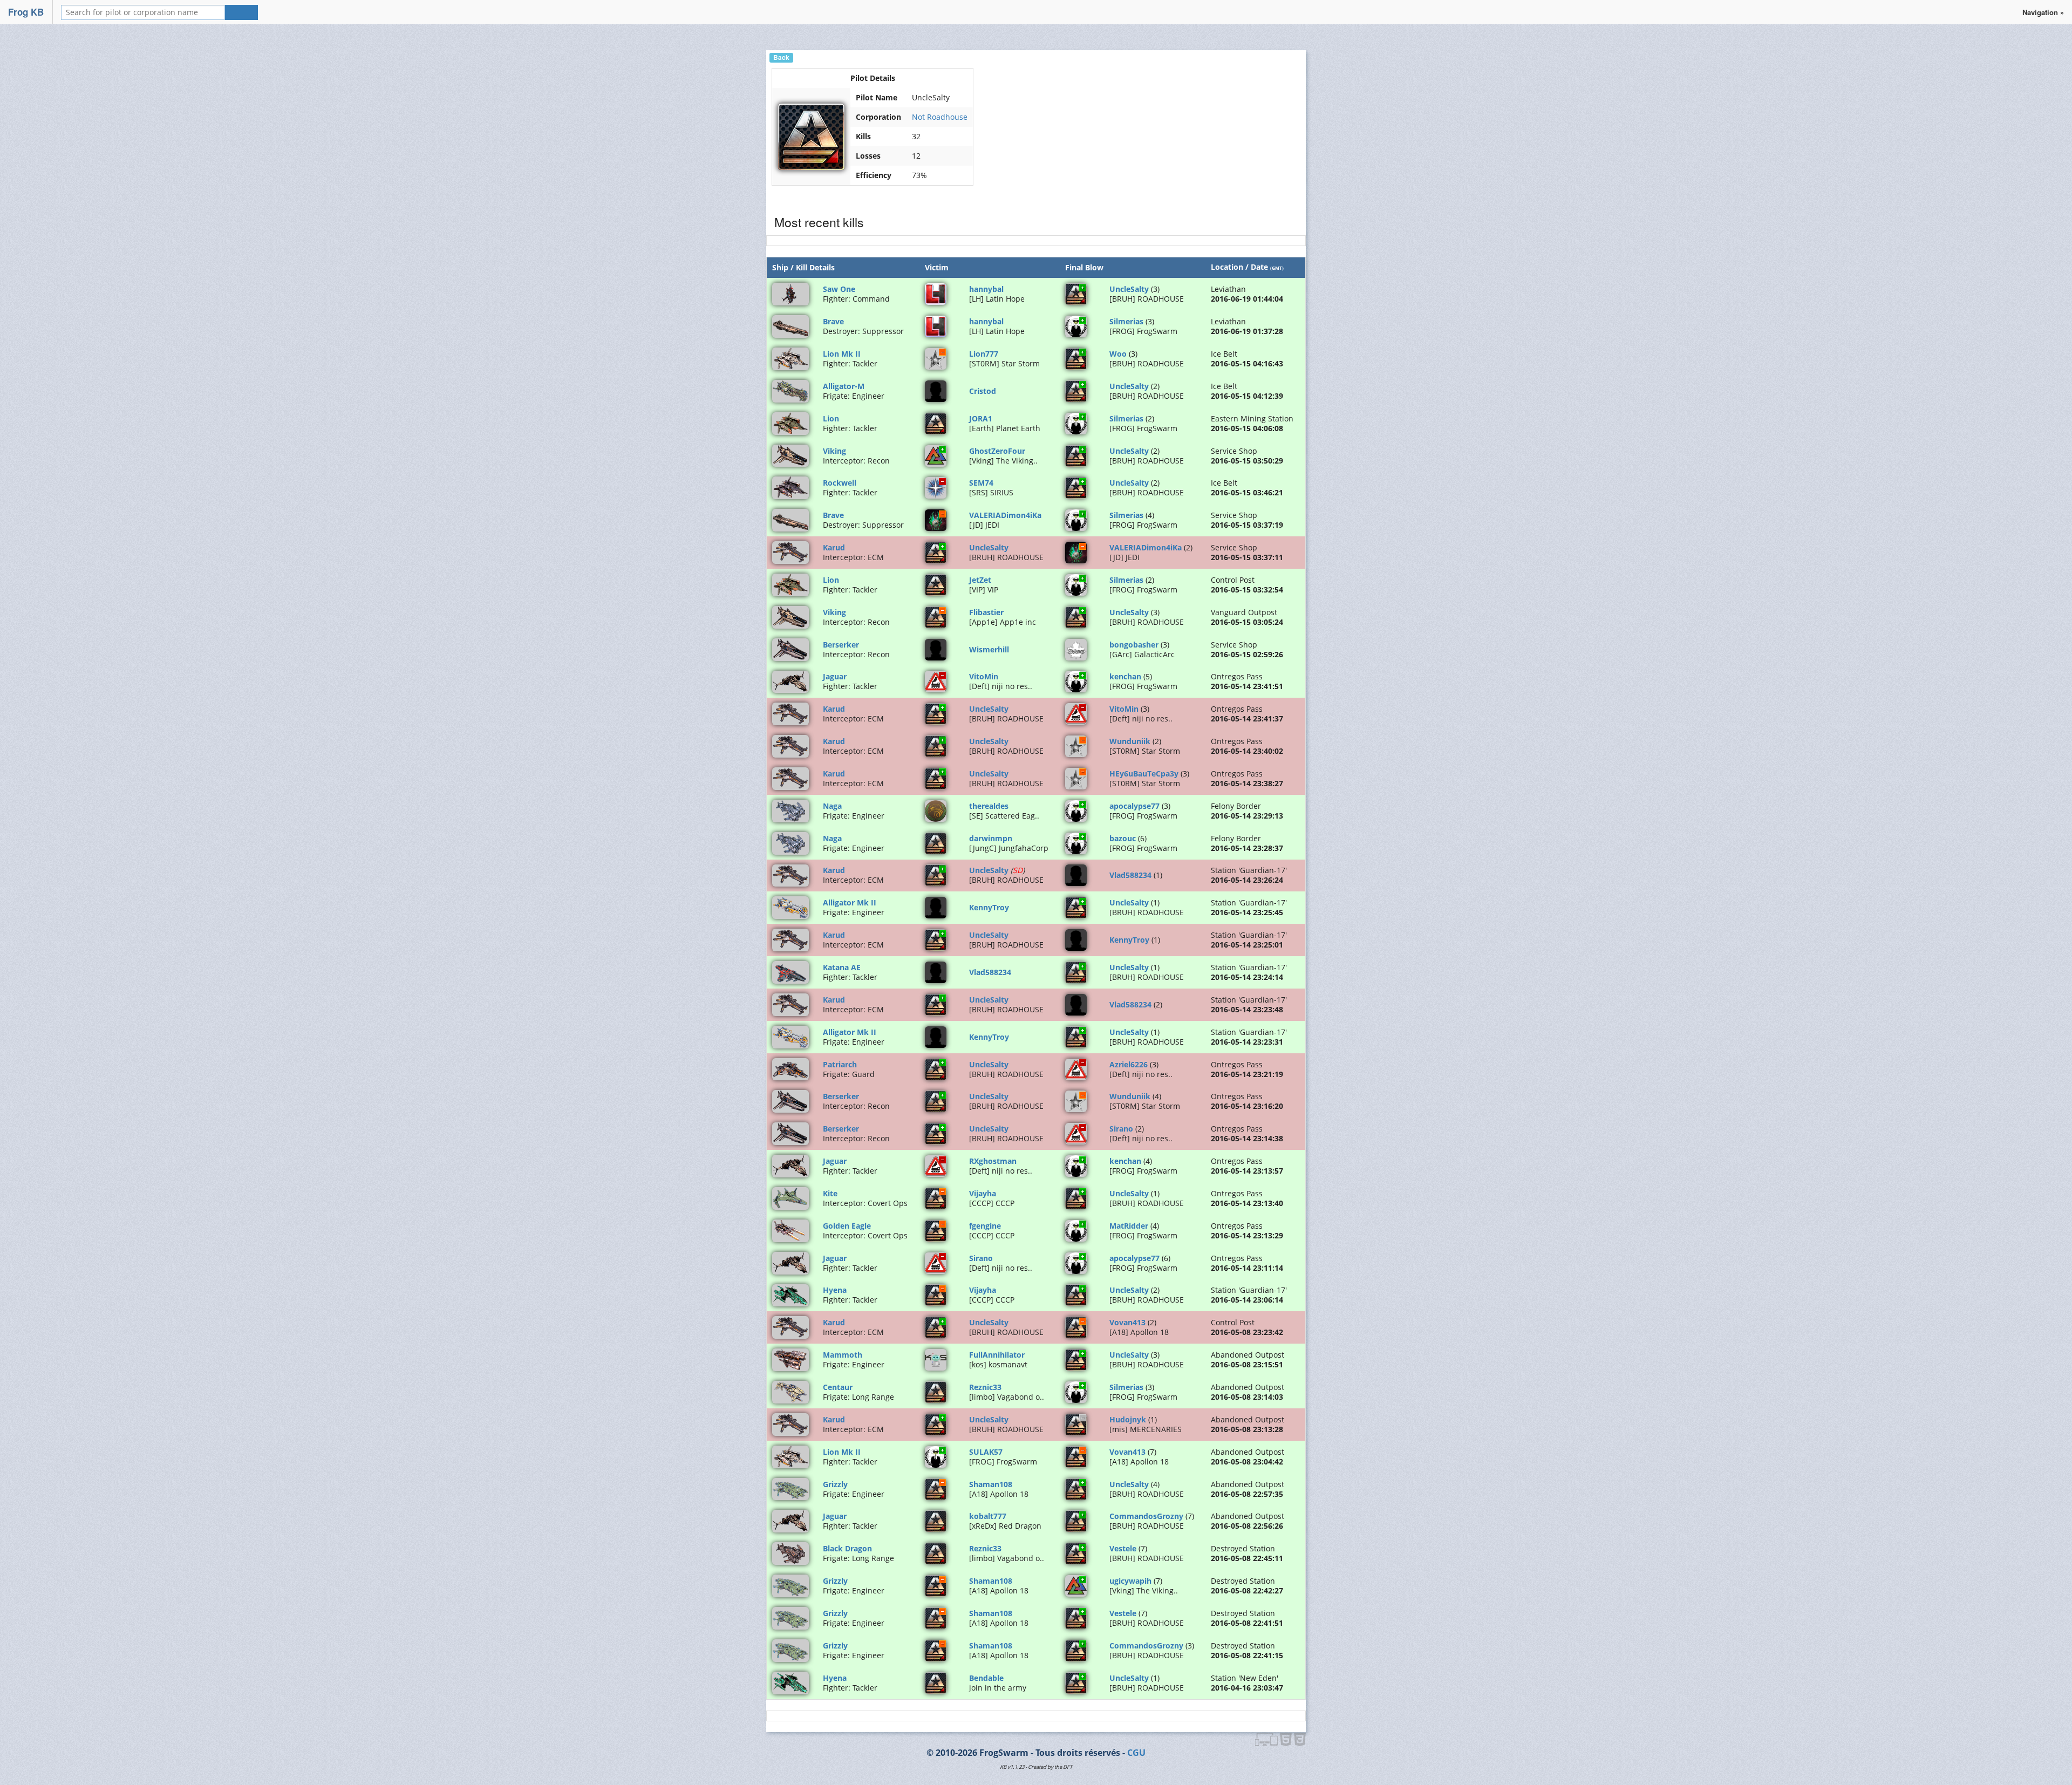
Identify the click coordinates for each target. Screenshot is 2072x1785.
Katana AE (842, 967)
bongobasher (1134, 645)
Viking (834, 451)
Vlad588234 (1130, 875)
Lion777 (984, 354)
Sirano (1121, 1129)
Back (781, 57)
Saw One (839, 289)
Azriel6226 (1129, 1064)
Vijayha (983, 1193)
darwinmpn (991, 838)
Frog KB (26, 12)
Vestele (1123, 1548)
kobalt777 (988, 1516)
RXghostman (993, 1161)
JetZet (980, 580)
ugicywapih (1130, 1581)
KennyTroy (989, 907)
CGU (1136, 1753)
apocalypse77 (1134, 806)
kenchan (1125, 676)
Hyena (835, 1290)
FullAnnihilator (997, 1355)
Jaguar (835, 676)
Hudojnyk (1128, 1419)
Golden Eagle (847, 1226)
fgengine (985, 1226)
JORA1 (981, 418)
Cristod (983, 391)
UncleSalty (1129, 289)
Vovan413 (1127, 1322)
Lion (831, 418)
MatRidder (1129, 1226)
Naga (832, 806)
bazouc (1123, 838)
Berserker (841, 645)
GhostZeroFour (997, 451)
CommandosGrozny (1146, 1516)
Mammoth (843, 1355)
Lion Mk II (842, 354)
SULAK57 (986, 1452)
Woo (1118, 354)
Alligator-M (844, 386)
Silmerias (1126, 321)
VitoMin (984, 676)
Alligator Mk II (850, 902)
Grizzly (835, 1484)
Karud (834, 547)
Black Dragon (847, 1548)
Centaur (838, 1387)
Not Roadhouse (940, 117)
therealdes (989, 806)
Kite (830, 1193)
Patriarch (840, 1064)
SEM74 (981, 483)
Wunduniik (1130, 741)
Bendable (986, 1678)
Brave (833, 321)
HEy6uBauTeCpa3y (1144, 774)
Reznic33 (985, 1387)
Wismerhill (989, 649)
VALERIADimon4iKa (1005, 515)
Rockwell (840, 483)
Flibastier (986, 612)
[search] (241, 12)
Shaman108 (991, 1484)
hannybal (986, 289)
